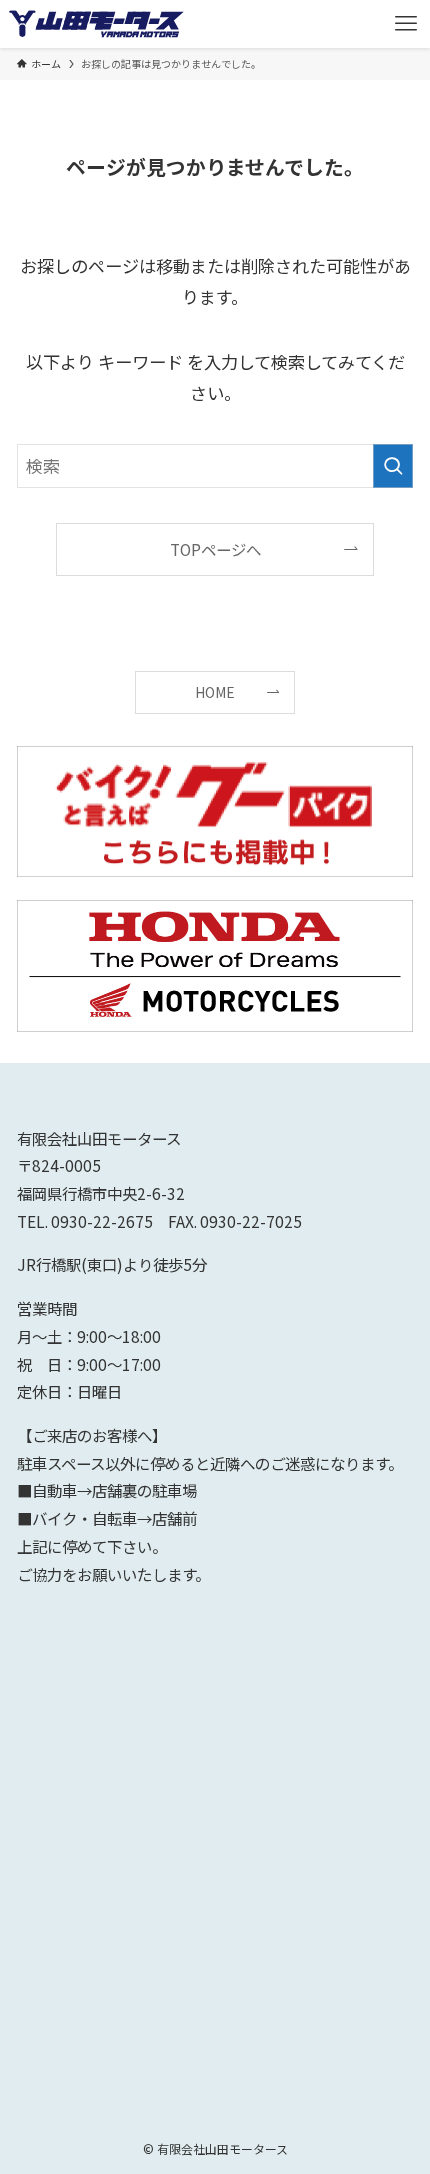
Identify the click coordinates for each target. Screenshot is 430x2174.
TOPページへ (215, 549)
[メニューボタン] (406, 24)
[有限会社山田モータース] (96, 24)
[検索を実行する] (393, 466)
